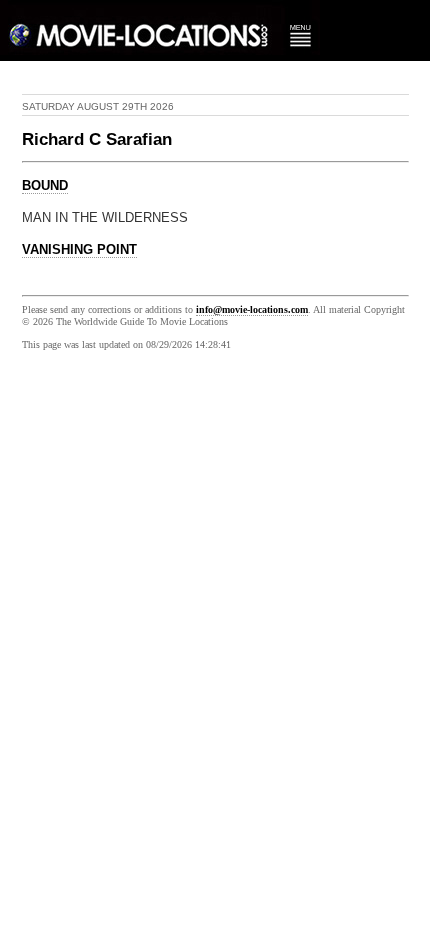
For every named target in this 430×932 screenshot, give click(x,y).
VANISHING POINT (79, 250)
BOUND (45, 186)
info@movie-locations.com (252, 309)
